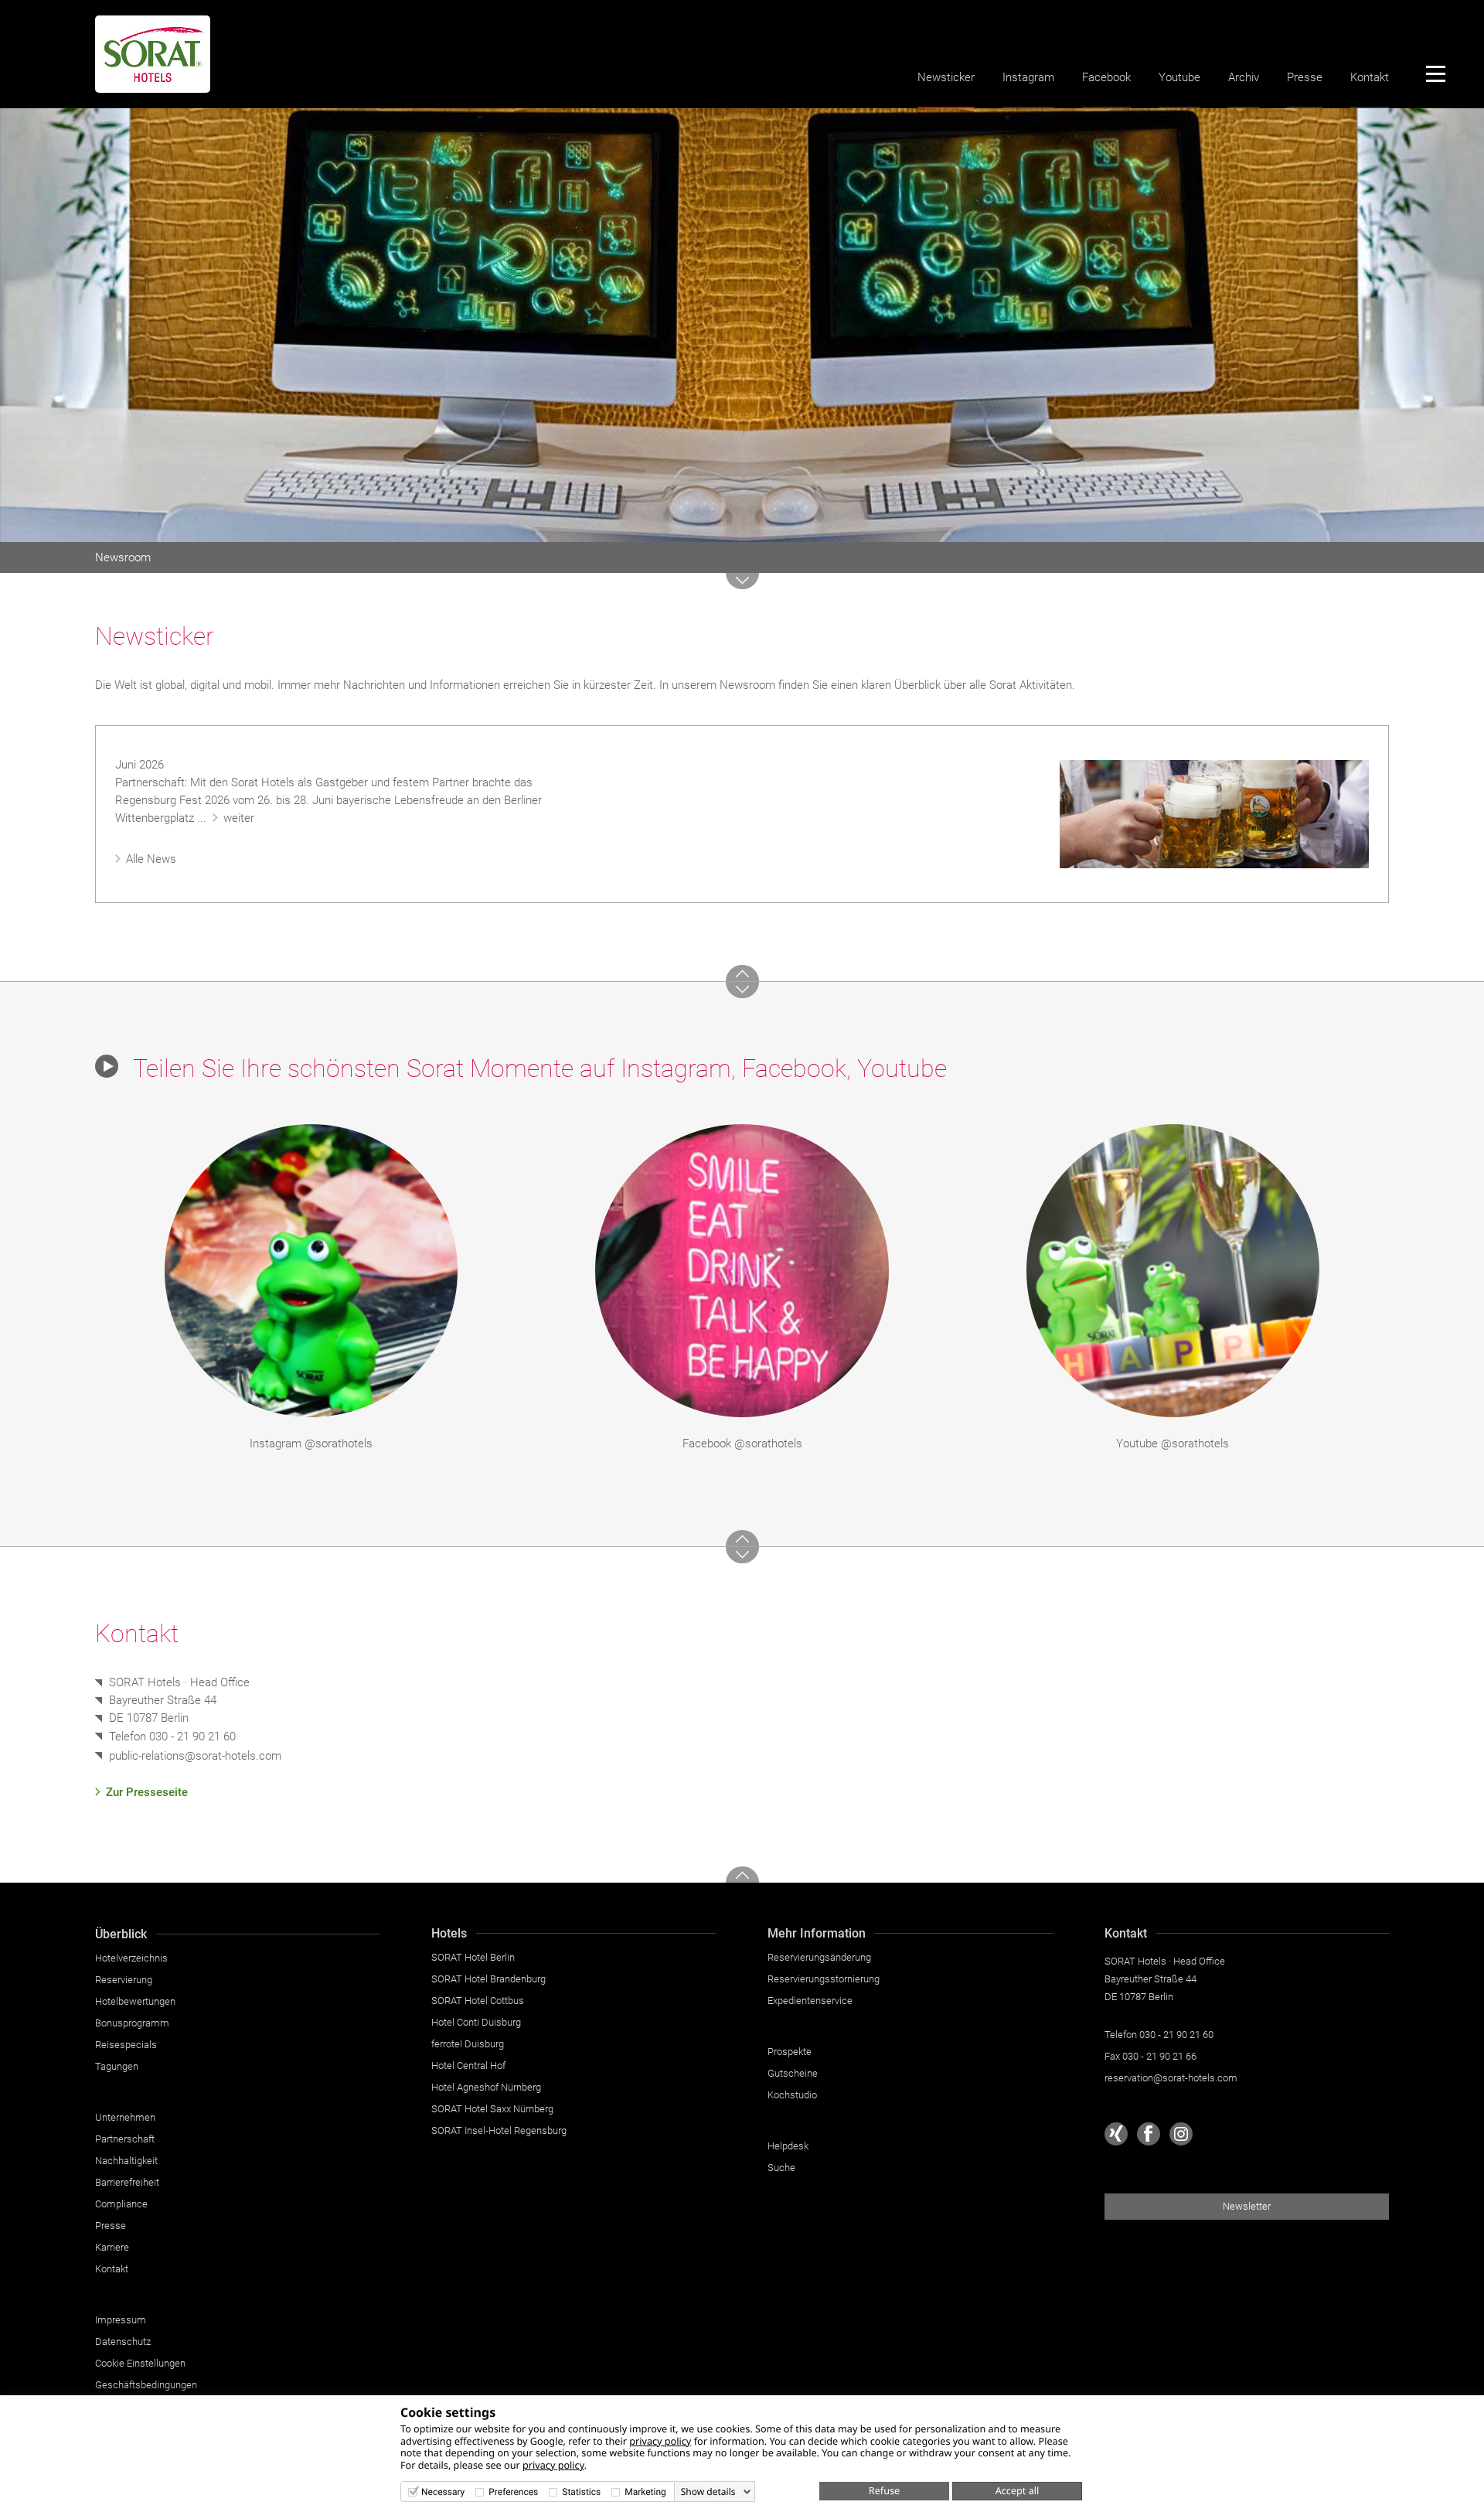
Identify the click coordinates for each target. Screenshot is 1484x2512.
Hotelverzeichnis (131, 1958)
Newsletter (1247, 2206)
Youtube (1179, 77)
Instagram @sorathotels (311, 1443)
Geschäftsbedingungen (146, 2385)
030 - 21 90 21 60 (192, 1737)
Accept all (1018, 2490)
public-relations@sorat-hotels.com (195, 1756)
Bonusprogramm (132, 2023)
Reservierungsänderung (819, 1957)
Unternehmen (125, 2117)
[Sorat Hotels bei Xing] (1116, 2134)
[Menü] (1435, 73)
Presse (1305, 77)
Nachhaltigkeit (126, 2161)
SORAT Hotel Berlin (473, 1957)
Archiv (1244, 77)
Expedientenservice (810, 2001)
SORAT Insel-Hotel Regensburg (499, 2130)
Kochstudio (792, 2095)
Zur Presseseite (147, 1792)
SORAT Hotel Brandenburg (488, 1979)
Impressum (121, 2320)
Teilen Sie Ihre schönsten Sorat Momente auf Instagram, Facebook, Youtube (537, 1069)
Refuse (884, 2490)
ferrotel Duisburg (468, 2044)
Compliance (121, 2204)
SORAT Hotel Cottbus (478, 2001)
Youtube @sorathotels (1173, 1443)
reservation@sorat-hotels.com (1171, 2078)
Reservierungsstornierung (824, 1979)
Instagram (1028, 77)
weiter (239, 818)
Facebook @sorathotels (742, 1443)
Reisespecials (126, 2045)
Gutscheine (793, 2073)
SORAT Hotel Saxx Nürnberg (492, 2109)
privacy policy (660, 2441)
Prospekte (790, 2052)
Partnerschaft (125, 2139)
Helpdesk (788, 2146)
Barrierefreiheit (127, 2182)
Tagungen (117, 2066)
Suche (781, 2168)
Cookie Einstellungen (140, 2363)
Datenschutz (123, 2342)
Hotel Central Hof (468, 2065)
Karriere (112, 2247)
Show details (708, 2492)
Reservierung (124, 1980)
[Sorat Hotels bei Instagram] (1181, 2134)
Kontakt (1370, 77)
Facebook (1106, 77)
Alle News (151, 859)
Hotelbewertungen (135, 2001)
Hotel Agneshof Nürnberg (486, 2087)
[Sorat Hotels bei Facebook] (1149, 2134)
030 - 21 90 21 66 (1159, 2056)
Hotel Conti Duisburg (476, 2022)
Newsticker (946, 77)
